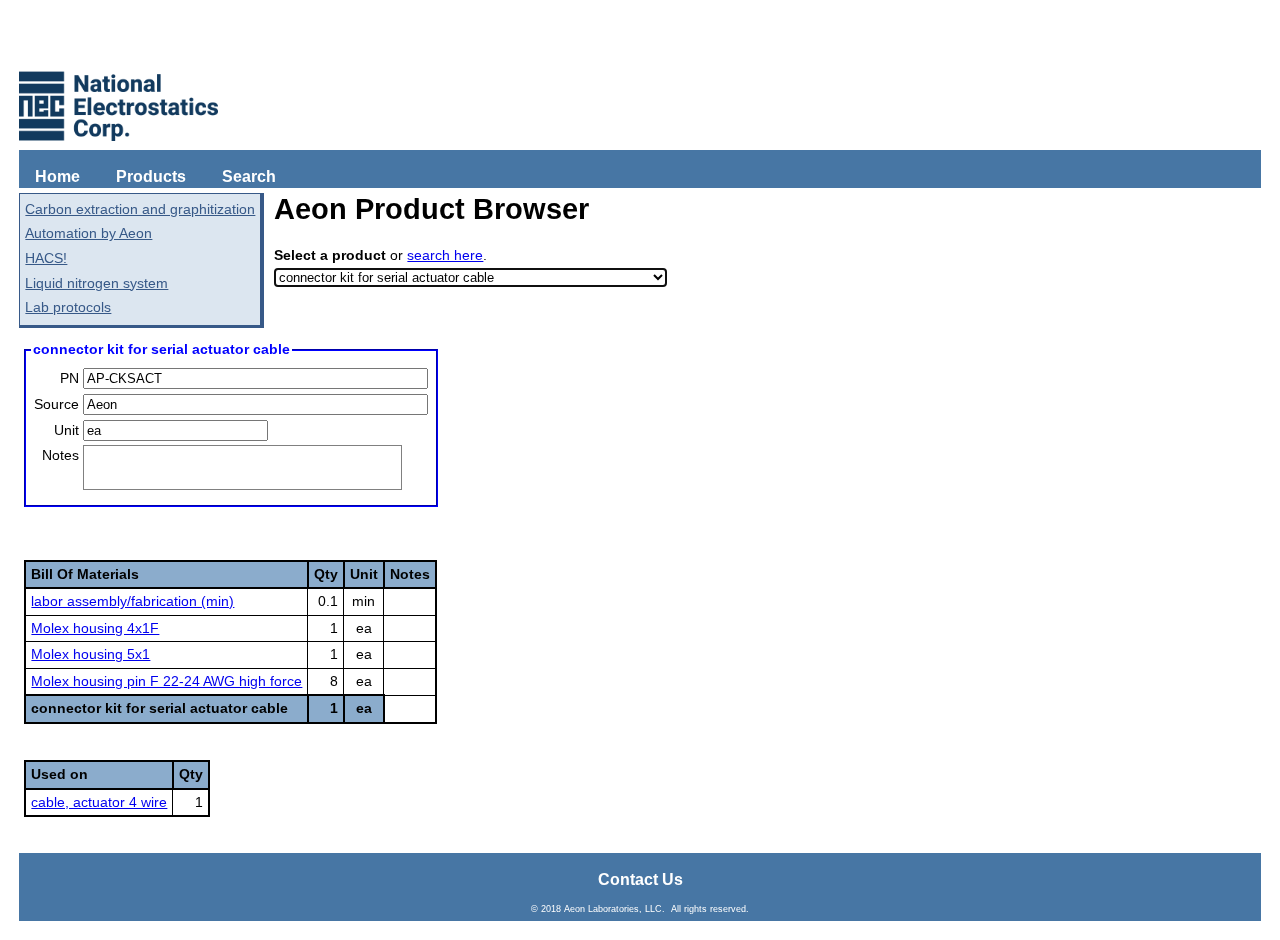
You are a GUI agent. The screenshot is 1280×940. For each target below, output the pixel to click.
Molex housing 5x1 (90, 654)
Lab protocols (68, 307)
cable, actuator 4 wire (99, 802)
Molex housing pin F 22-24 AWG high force (166, 681)
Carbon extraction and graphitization (140, 209)
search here (445, 255)
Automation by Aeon (88, 233)
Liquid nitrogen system (96, 283)
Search (249, 176)
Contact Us (640, 879)
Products (151, 176)
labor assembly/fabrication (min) (132, 601)
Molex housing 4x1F (95, 628)
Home (57, 176)
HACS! (46, 258)
